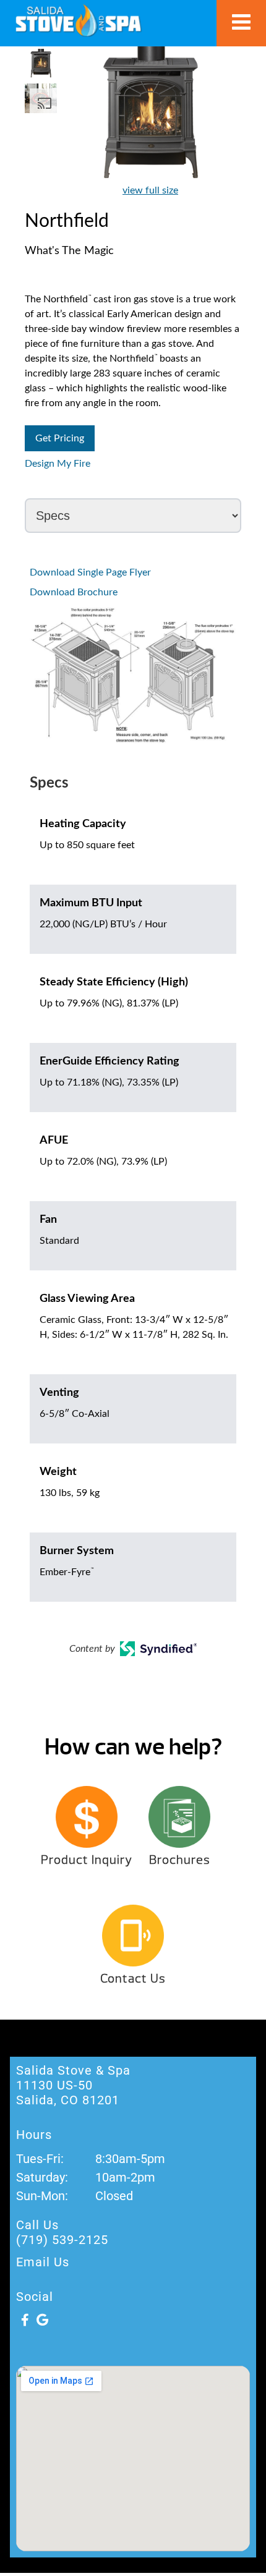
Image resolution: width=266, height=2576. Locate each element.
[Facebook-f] (25, 2320)
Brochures (180, 1860)
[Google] (42, 2320)
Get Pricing (60, 438)
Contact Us (133, 1979)
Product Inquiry (87, 1860)
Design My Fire (58, 464)
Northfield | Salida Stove (78, 20)
